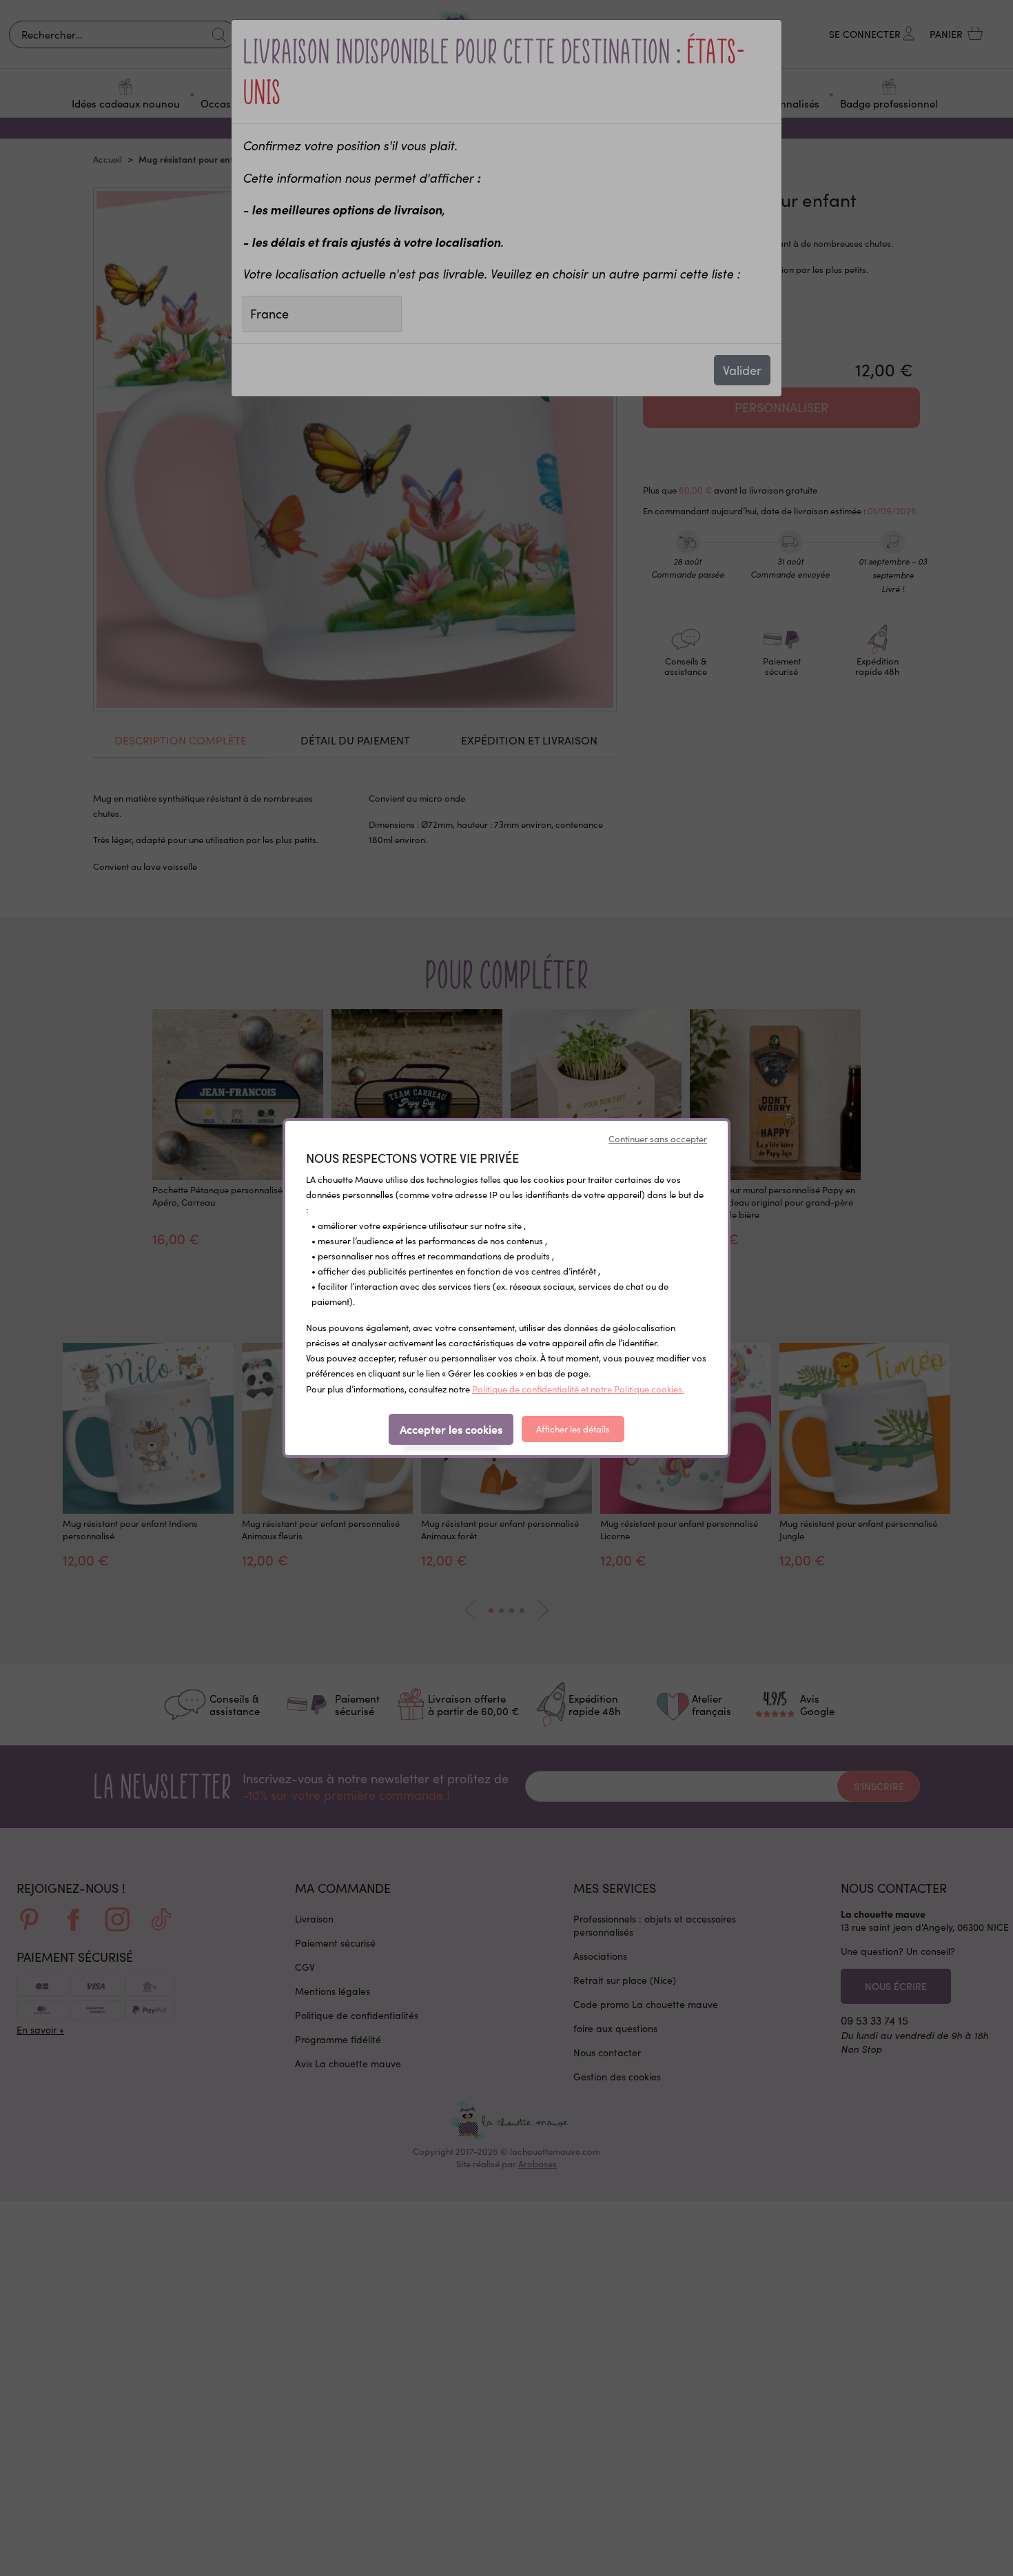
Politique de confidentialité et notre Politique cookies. (578, 1389)
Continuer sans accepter (658, 1139)
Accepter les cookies (451, 1429)
